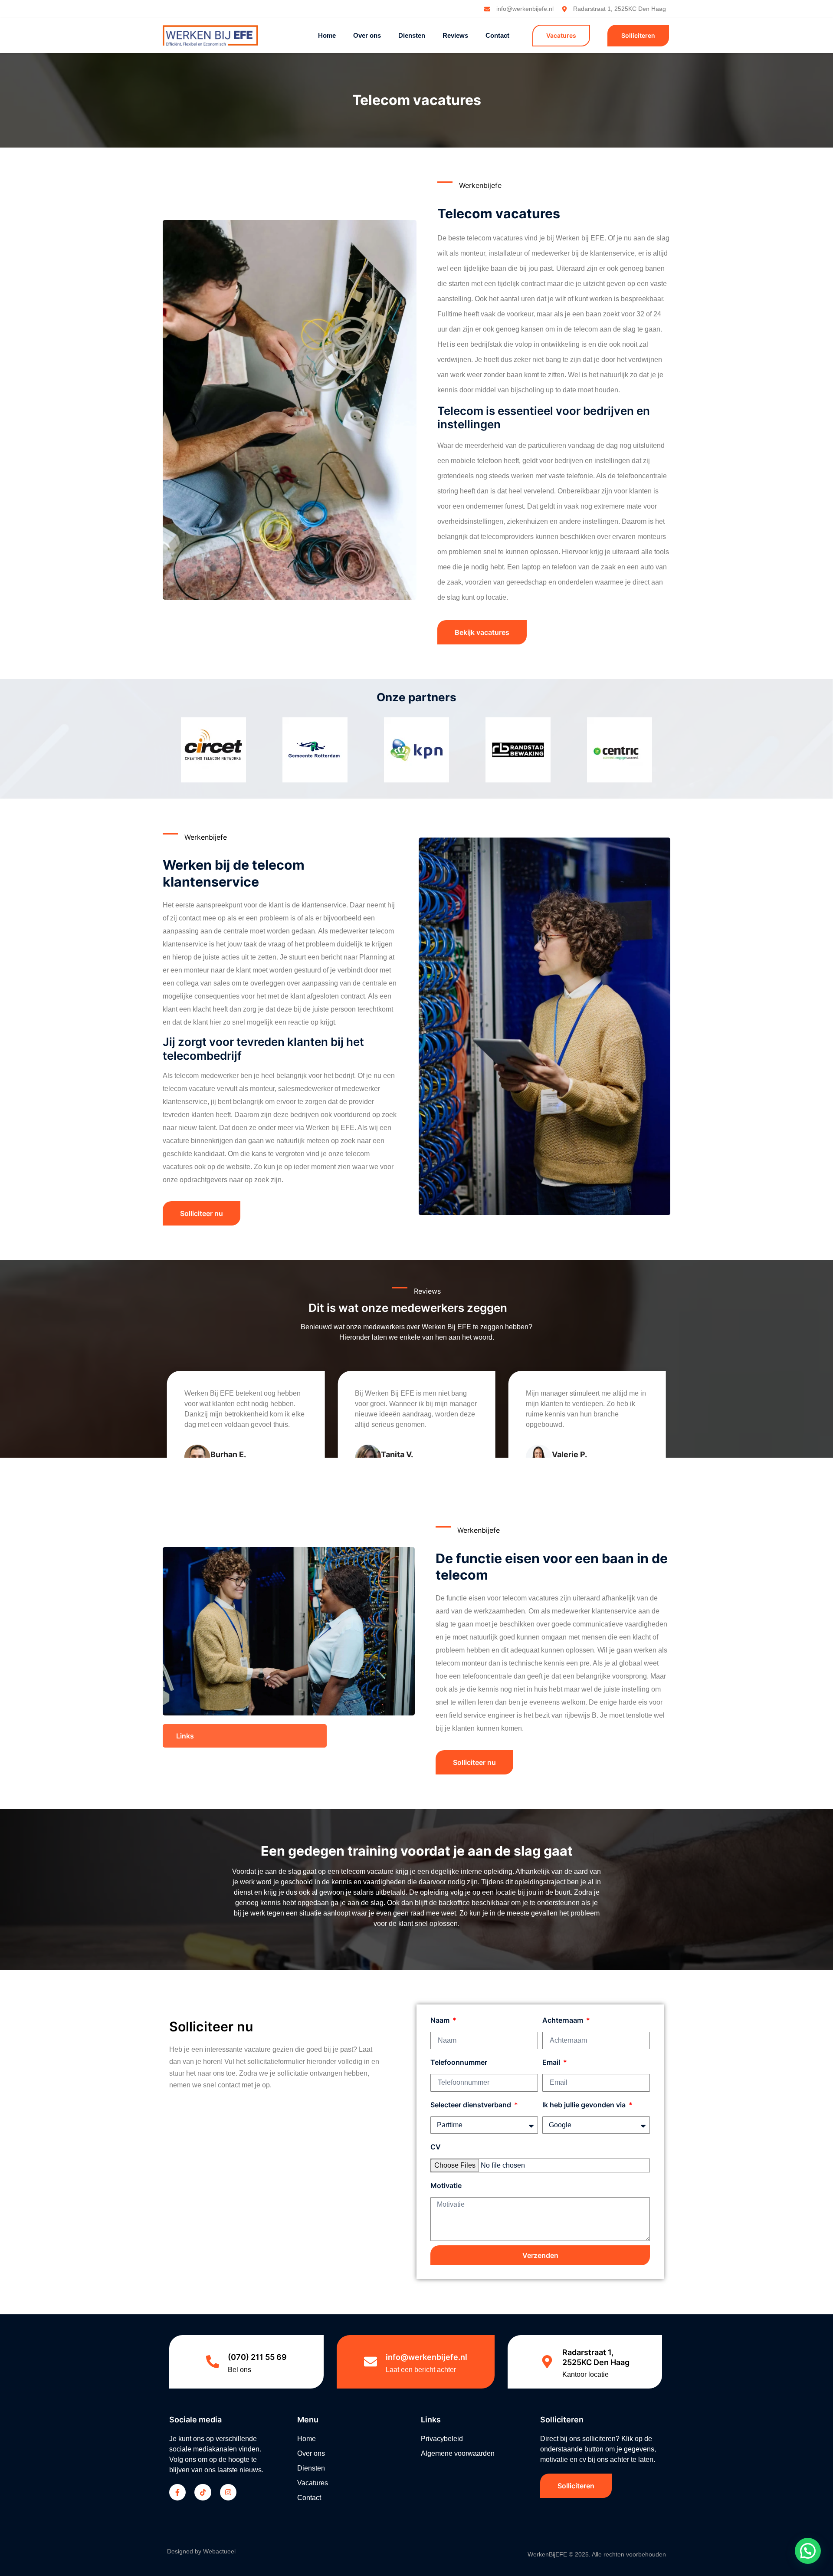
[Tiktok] (203, 2492)
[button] (245, 1736)
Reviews (455, 35)
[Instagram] (228, 2492)
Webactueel (219, 2551)
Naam (441, 2020)
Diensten (412, 35)
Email (552, 2063)
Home (327, 35)
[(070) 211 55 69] (213, 2362)
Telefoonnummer (459, 2063)
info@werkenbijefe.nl (426, 2357)
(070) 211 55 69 (257, 2357)
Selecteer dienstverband (472, 2105)
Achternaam (564, 2020)
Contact (497, 35)
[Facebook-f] (177, 2492)
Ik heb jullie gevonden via (585, 2105)
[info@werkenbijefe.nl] (371, 2362)
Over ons (367, 35)
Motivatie (446, 2185)
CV (436, 2147)
